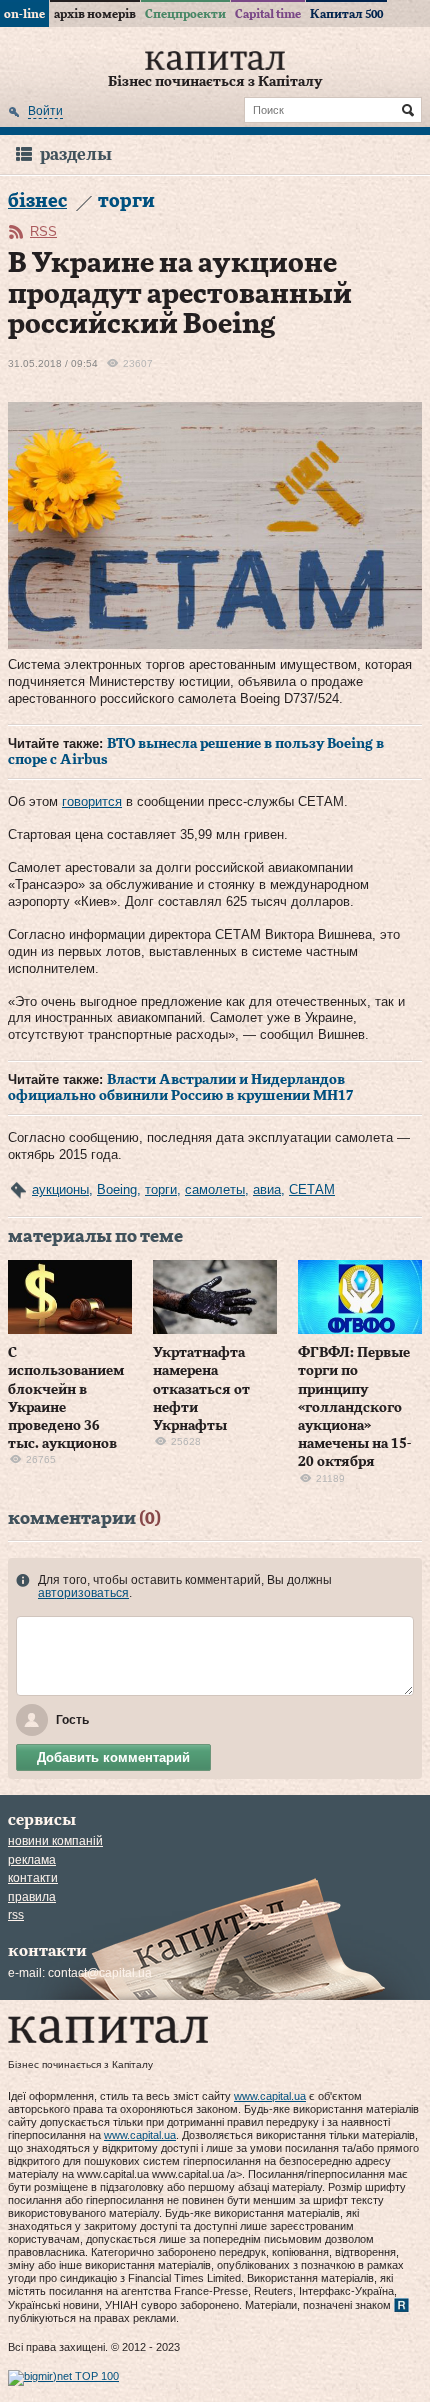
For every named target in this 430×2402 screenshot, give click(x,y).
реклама (32, 1860)
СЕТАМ (312, 1189)
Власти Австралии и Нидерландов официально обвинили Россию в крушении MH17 (181, 1088)
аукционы (60, 1189)
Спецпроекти (185, 14)
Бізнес (37, 201)
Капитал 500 (346, 14)
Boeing (117, 1189)
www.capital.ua (270, 2096)
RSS (43, 231)
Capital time (268, 14)
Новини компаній (55, 1841)
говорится (92, 801)
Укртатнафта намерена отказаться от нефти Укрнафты (201, 1389)
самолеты (215, 1189)
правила (32, 1897)
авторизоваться (83, 1593)
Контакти (33, 1878)
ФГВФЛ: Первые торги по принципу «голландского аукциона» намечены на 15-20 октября (354, 1407)
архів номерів (95, 14)
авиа (267, 1189)
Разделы (76, 154)
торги (161, 1189)
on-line (24, 14)
